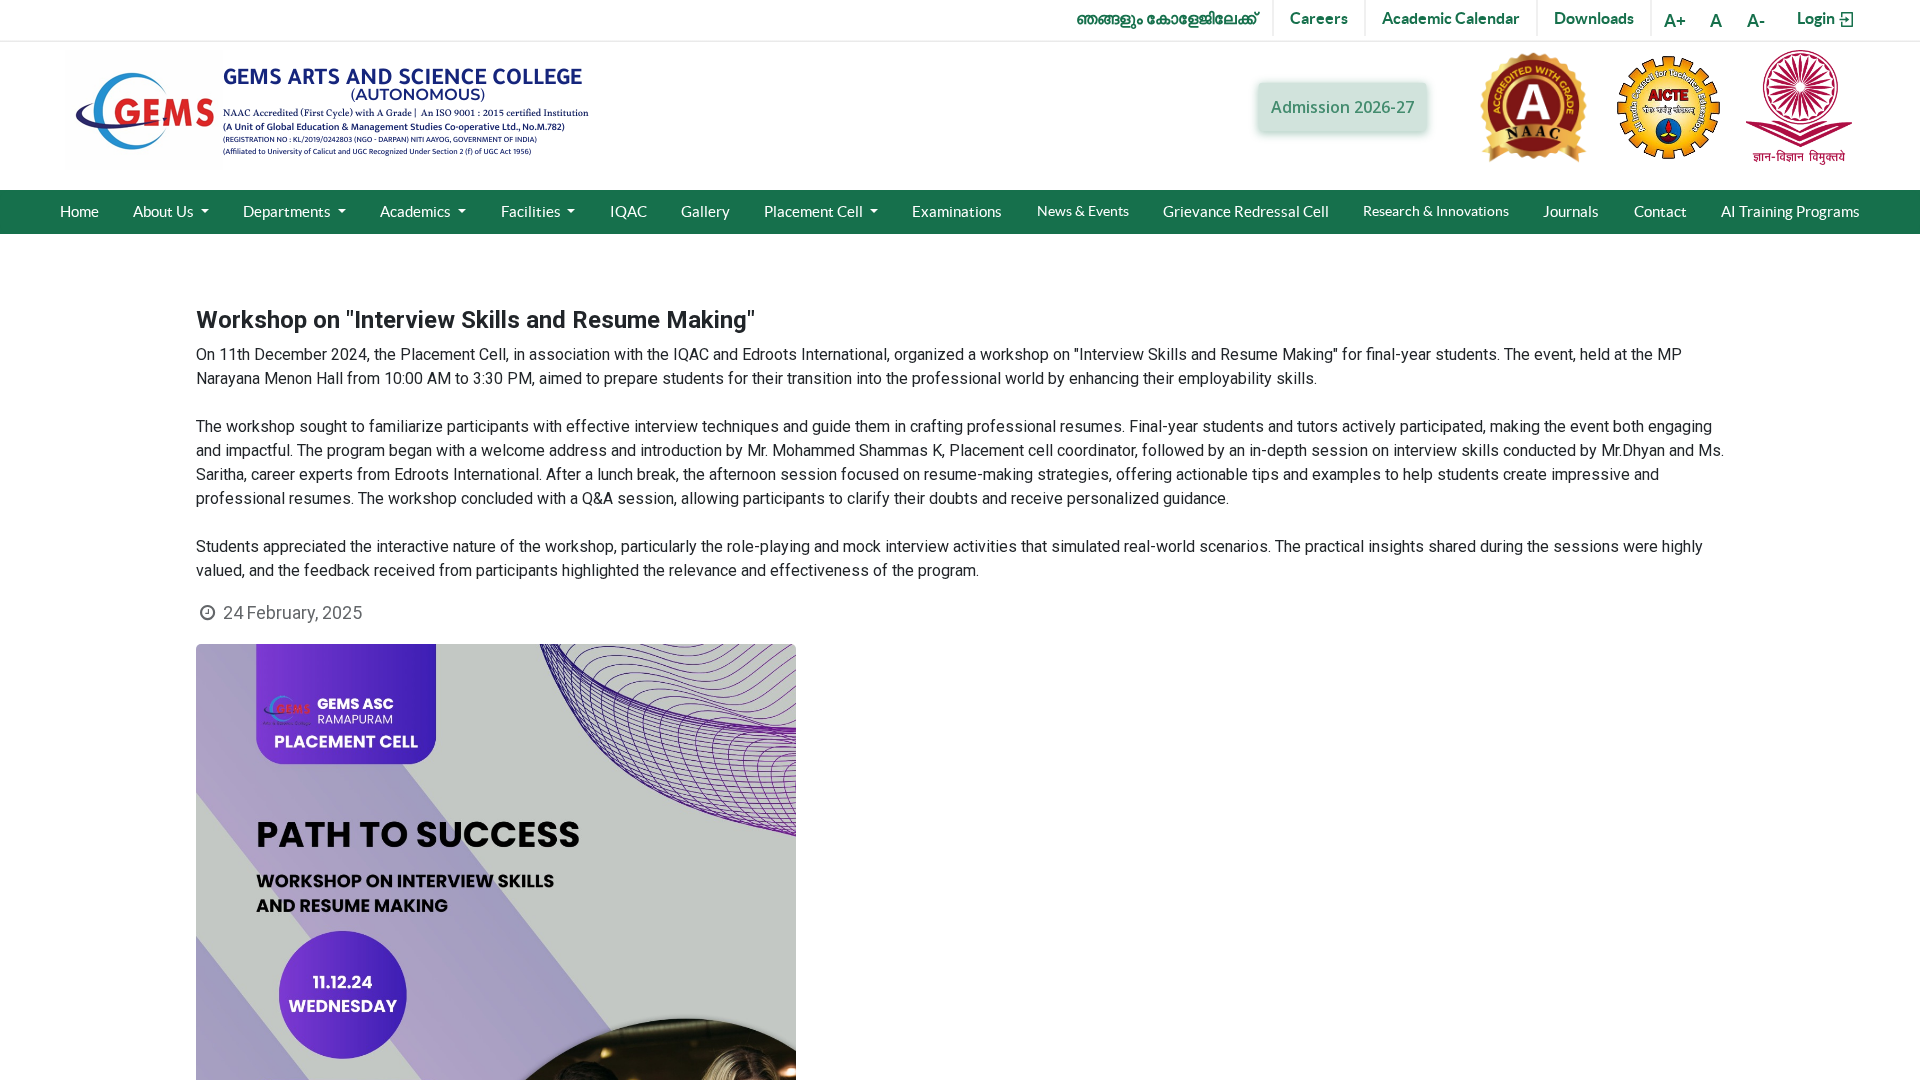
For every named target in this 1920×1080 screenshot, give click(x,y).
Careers (1319, 18)
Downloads (1594, 18)
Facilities (532, 211)
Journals (1571, 211)
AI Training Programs (1790, 211)
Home (79, 211)
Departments (288, 211)
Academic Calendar (1451, 18)
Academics (417, 211)
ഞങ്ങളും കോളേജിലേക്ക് (1166, 18)
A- (1756, 20)
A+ (1675, 20)
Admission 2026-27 (1342, 107)
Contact (1660, 211)
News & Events (1083, 211)
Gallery (705, 211)
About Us (165, 211)
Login (1817, 18)
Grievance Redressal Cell (1246, 211)
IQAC (628, 211)
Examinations (957, 211)
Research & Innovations (1436, 211)
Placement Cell (815, 211)
